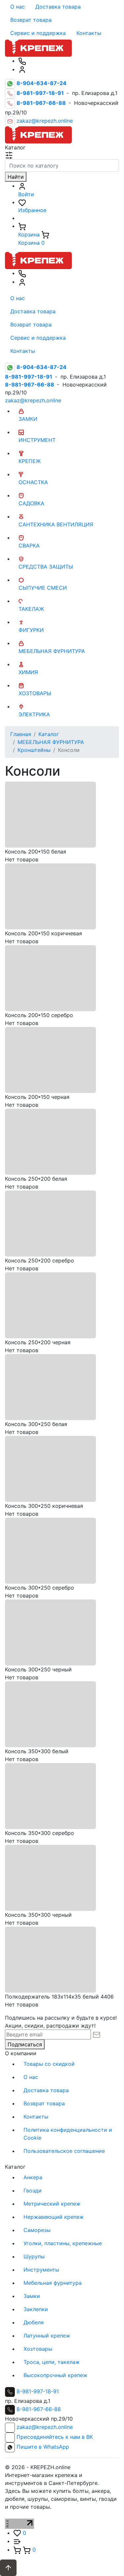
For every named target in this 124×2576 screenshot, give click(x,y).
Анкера (33, 2177)
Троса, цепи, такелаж (52, 2362)
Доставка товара (58, 7)
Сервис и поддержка (38, 33)
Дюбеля (34, 2322)
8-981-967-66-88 (39, 2409)
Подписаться (25, 2044)
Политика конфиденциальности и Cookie (68, 2134)
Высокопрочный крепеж (55, 2375)
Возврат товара (31, 20)
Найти (16, 177)
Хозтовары (38, 2349)
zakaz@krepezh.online (45, 121)
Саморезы (37, 2230)
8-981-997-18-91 (38, 2391)
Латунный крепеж (47, 2336)
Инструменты (41, 2270)
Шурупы (34, 2256)
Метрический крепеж (52, 2204)
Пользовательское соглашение (64, 2151)
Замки (32, 2296)
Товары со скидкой (49, 2064)
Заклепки (36, 2309)
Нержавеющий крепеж (54, 2217)
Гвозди (33, 2190)
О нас (18, 7)
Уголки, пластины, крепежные (63, 2243)
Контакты (89, 33)
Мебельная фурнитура (53, 2283)
